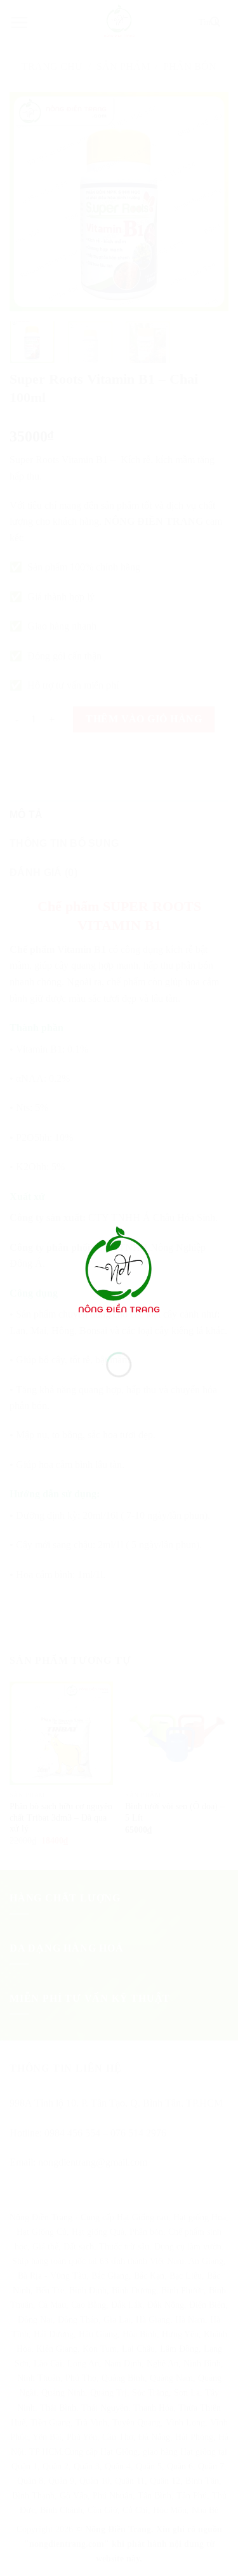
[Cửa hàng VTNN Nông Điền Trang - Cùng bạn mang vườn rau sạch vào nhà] (119, 1272)
